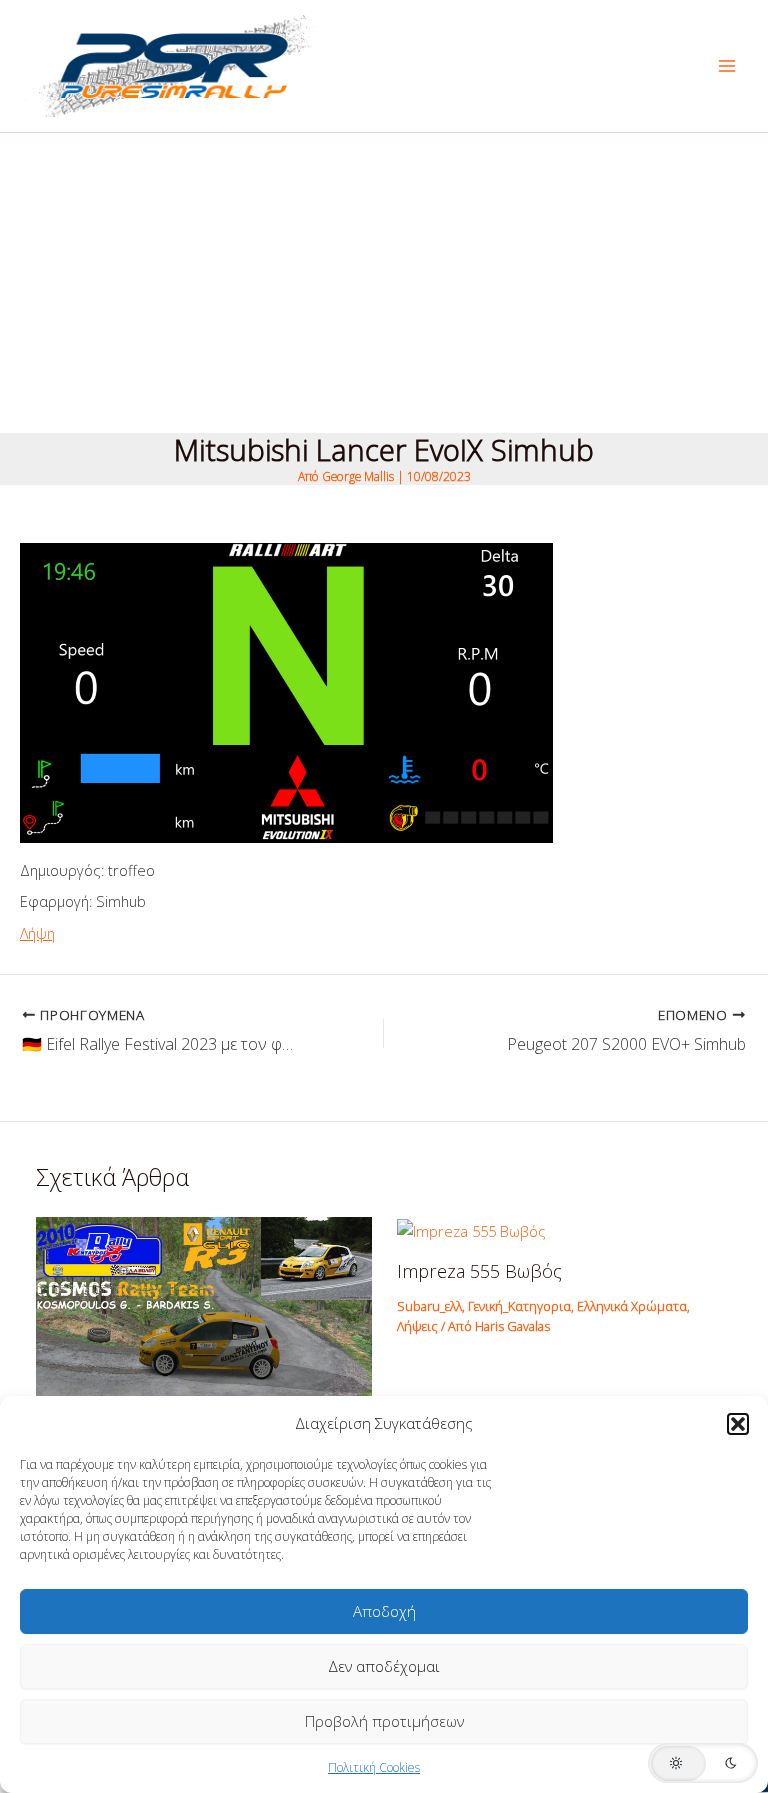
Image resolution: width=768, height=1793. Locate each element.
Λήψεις (417, 1326)
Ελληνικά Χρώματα (632, 1306)
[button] (738, 1424)
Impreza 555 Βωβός (479, 1271)
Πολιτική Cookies (374, 1767)
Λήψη (37, 933)
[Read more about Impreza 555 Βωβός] (471, 1229)
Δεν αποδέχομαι (384, 1666)
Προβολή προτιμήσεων (384, 1721)
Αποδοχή (384, 1611)
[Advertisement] (384, 283)
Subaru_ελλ (429, 1306)
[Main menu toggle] (727, 66)
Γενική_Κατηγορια (519, 1306)
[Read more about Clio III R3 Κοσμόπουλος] (203, 1341)
